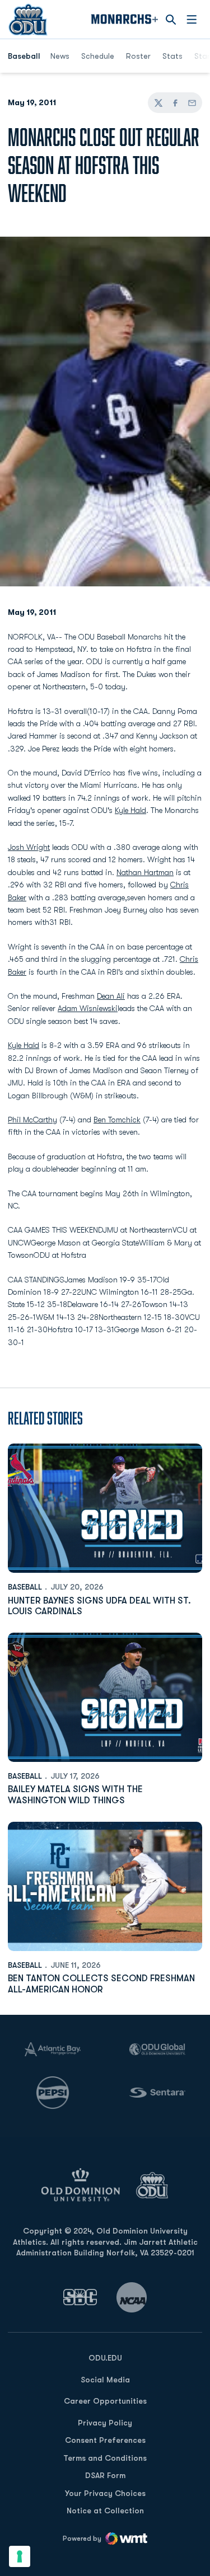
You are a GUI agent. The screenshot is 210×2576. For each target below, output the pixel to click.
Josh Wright (29, 847)
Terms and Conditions (105, 2458)
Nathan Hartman (145, 872)
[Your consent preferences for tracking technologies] (20, 2556)
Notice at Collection (105, 2511)
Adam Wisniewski (88, 1008)
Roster (138, 56)
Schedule (98, 56)
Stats (172, 56)
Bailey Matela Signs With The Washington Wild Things (75, 1795)
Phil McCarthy (32, 1120)
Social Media (105, 2380)
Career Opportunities (105, 2401)
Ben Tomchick (117, 1120)
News (60, 56)
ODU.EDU (105, 2358)
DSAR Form (105, 2475)
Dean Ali (111, 996)
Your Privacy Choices (105, 2493)
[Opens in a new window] (80, 2297)
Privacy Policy (105, 2423)
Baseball (25, 1587)
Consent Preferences (105, 2440)
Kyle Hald (130, 810)
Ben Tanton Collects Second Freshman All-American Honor (101, 1984)
